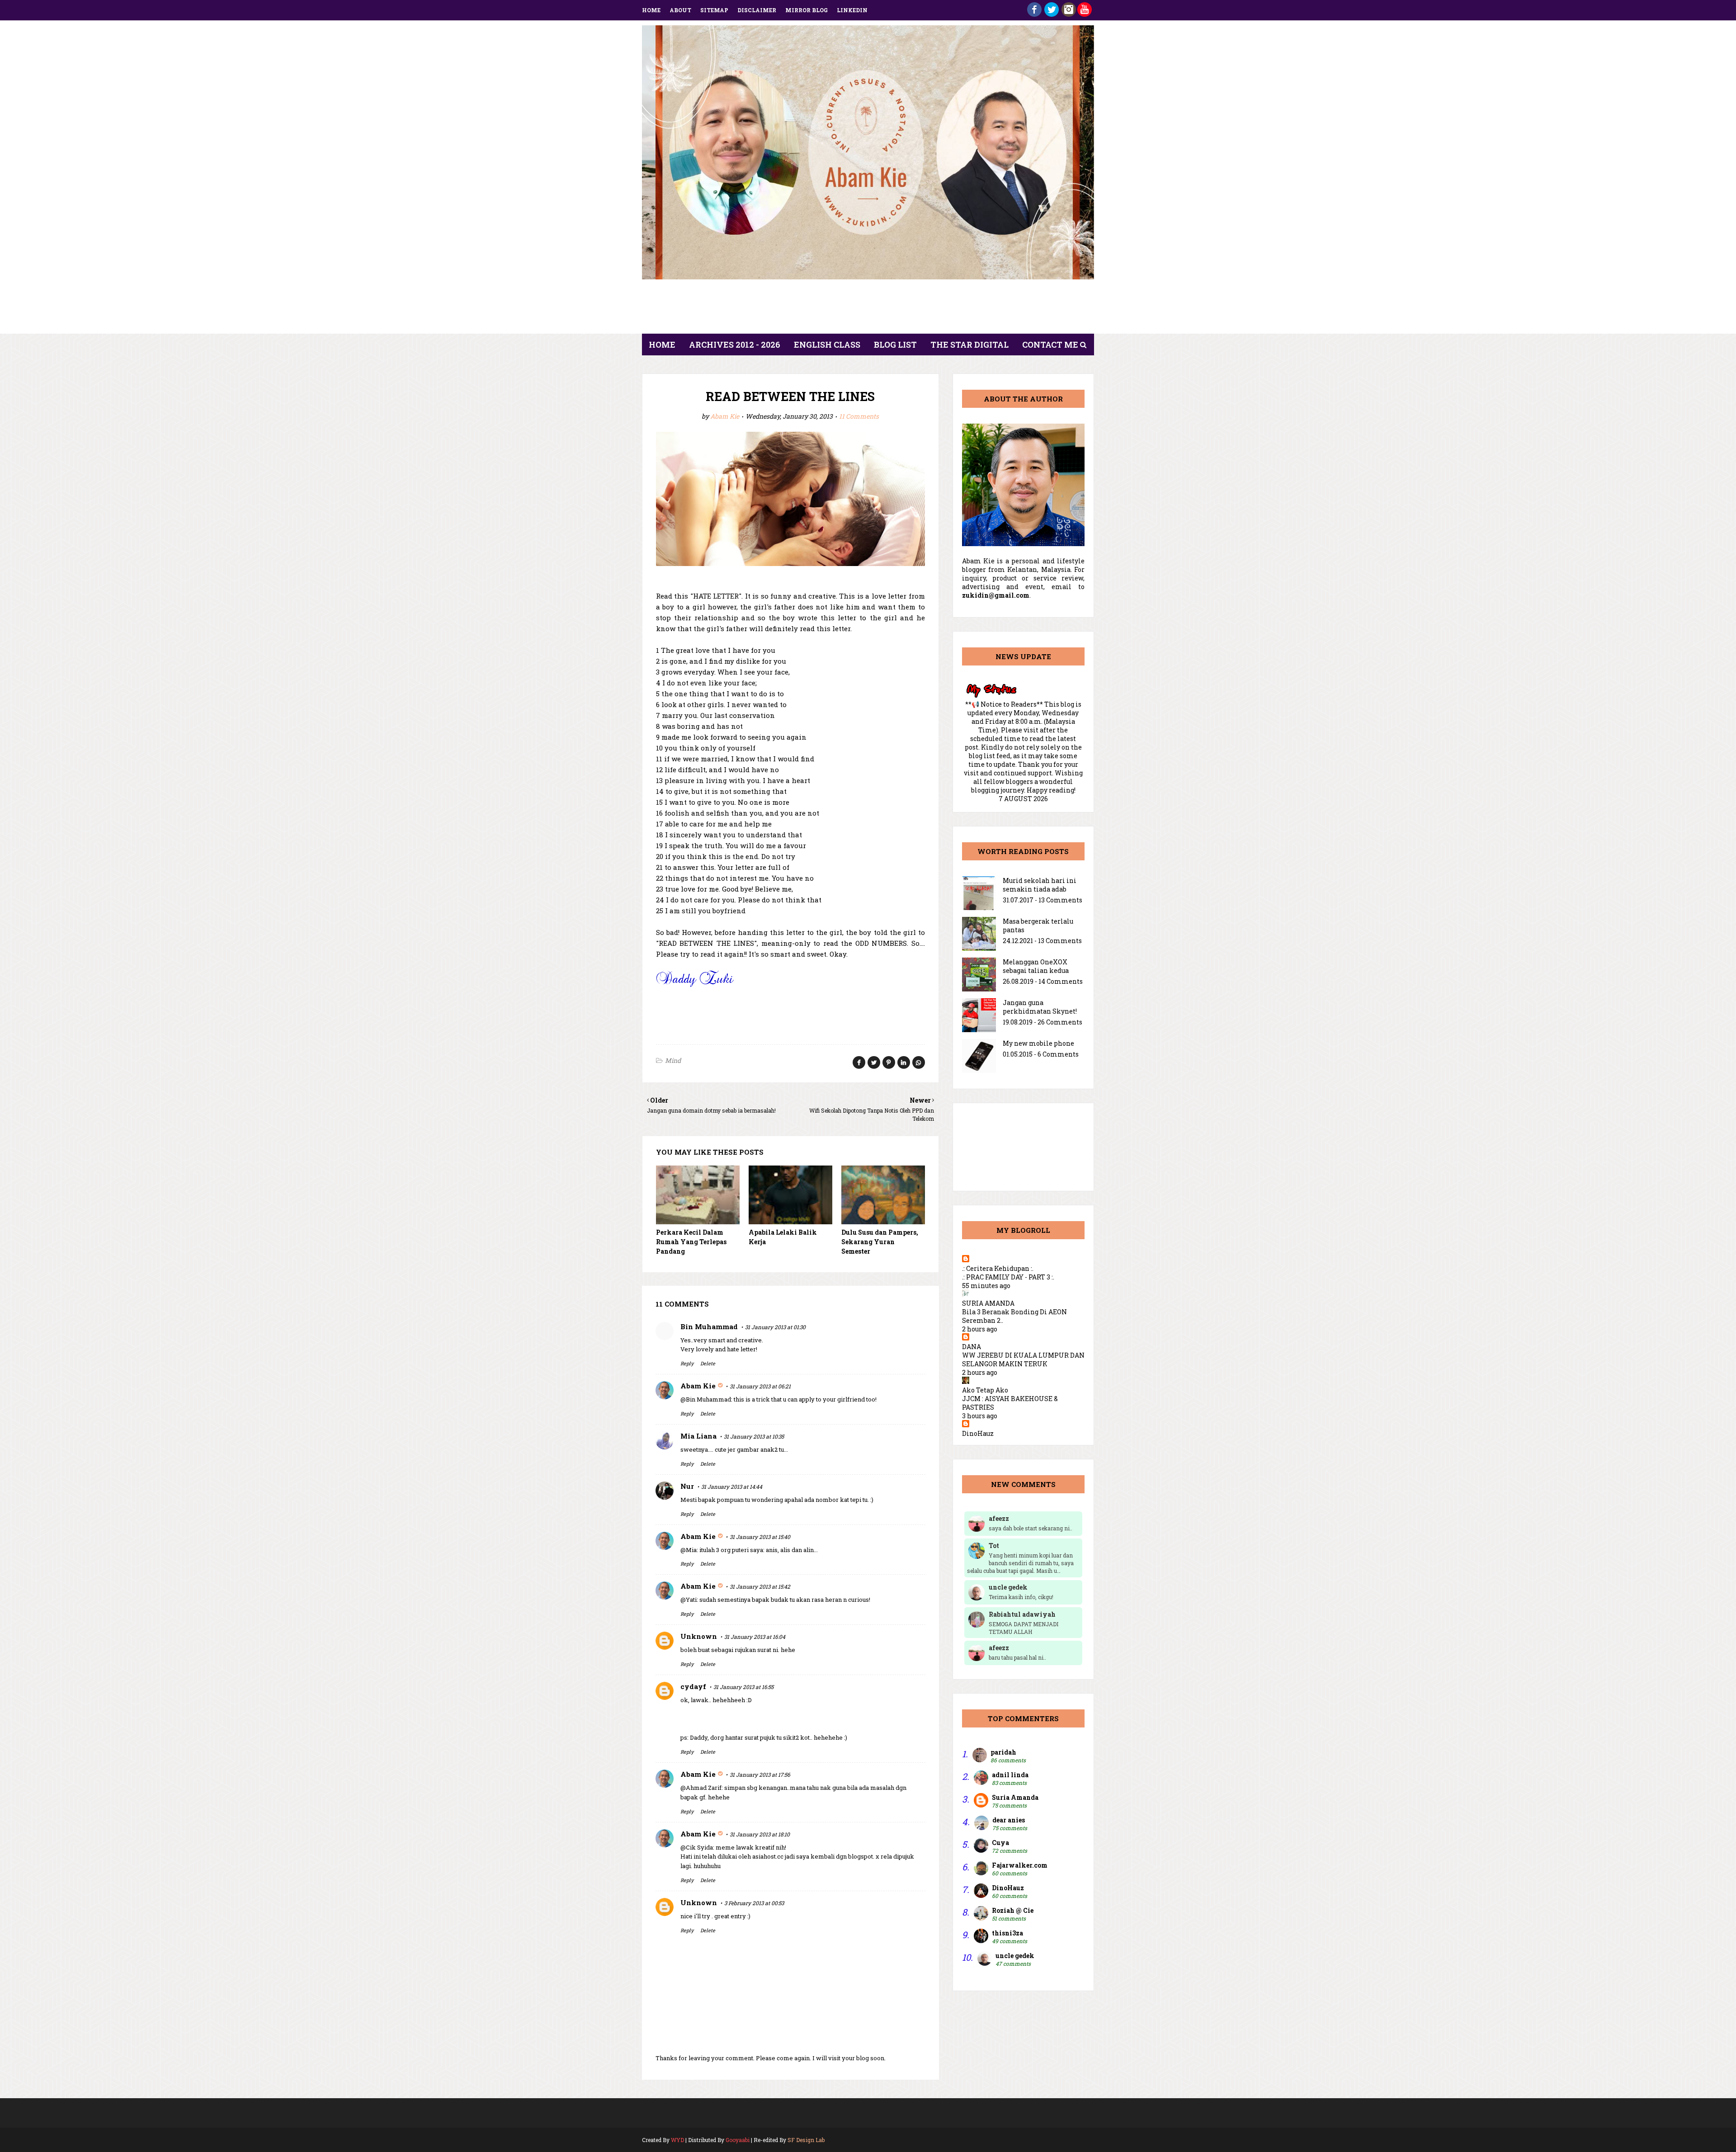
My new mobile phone (1038, 1043)
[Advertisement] (868, 309)
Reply (687, 1363)
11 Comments (859, 416)
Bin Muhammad (709, 1326)
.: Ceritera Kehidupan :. (998, 1268)
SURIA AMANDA (988, 1303)
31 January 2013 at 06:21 (760, 1386)
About (680, 10)
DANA (972, 1347)
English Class (827, 345)
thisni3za (1007, 1933)
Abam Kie (725, 416)
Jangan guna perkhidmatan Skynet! (1040, 1007)
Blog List (895, 345)
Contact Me (1050, 345)
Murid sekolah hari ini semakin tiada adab (1040, 885)
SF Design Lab (806, 2140)
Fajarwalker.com (1020, 1865)
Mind (673, 1060)
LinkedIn (852, 10)
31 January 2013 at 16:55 (743, 1687)
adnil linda (1010, 1775)
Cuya (1000, 1843)
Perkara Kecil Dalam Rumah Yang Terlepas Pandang (691, 1242)
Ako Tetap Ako (985, 1390)
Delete (708, 1363)
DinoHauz (978, 1433)
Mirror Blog (807, 10)
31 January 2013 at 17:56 (760, 1774)
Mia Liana (698, 1436)
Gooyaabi (738, 2140)
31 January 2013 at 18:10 (760, 1834)
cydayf (693, 1686)
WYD (677, 2140)
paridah (1003, 1752)
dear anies (1009, 1820)
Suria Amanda (1015, 1797)
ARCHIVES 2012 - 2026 (735, 345)
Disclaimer (757, 10)
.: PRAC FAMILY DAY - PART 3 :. (1008, 1277)
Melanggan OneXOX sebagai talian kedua (1036, 966)
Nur (687, 1486)
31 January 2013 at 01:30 (775, 1327)
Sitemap (714, 10)
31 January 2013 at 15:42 (760, 1586)
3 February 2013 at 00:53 (754, 1903)
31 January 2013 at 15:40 (760, 1537)
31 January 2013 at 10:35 (754, 1436)
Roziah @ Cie (1013, 1910)
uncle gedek (1015, 1956)
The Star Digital (969, 345)
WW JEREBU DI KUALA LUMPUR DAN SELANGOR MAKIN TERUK (1023, 1359)
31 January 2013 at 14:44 (732, 1487)
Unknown (699, 1636)
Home (651, 10)
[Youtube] (1085, 14)
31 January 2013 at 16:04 (755, 1637)
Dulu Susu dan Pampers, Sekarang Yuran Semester (880, 1242)
